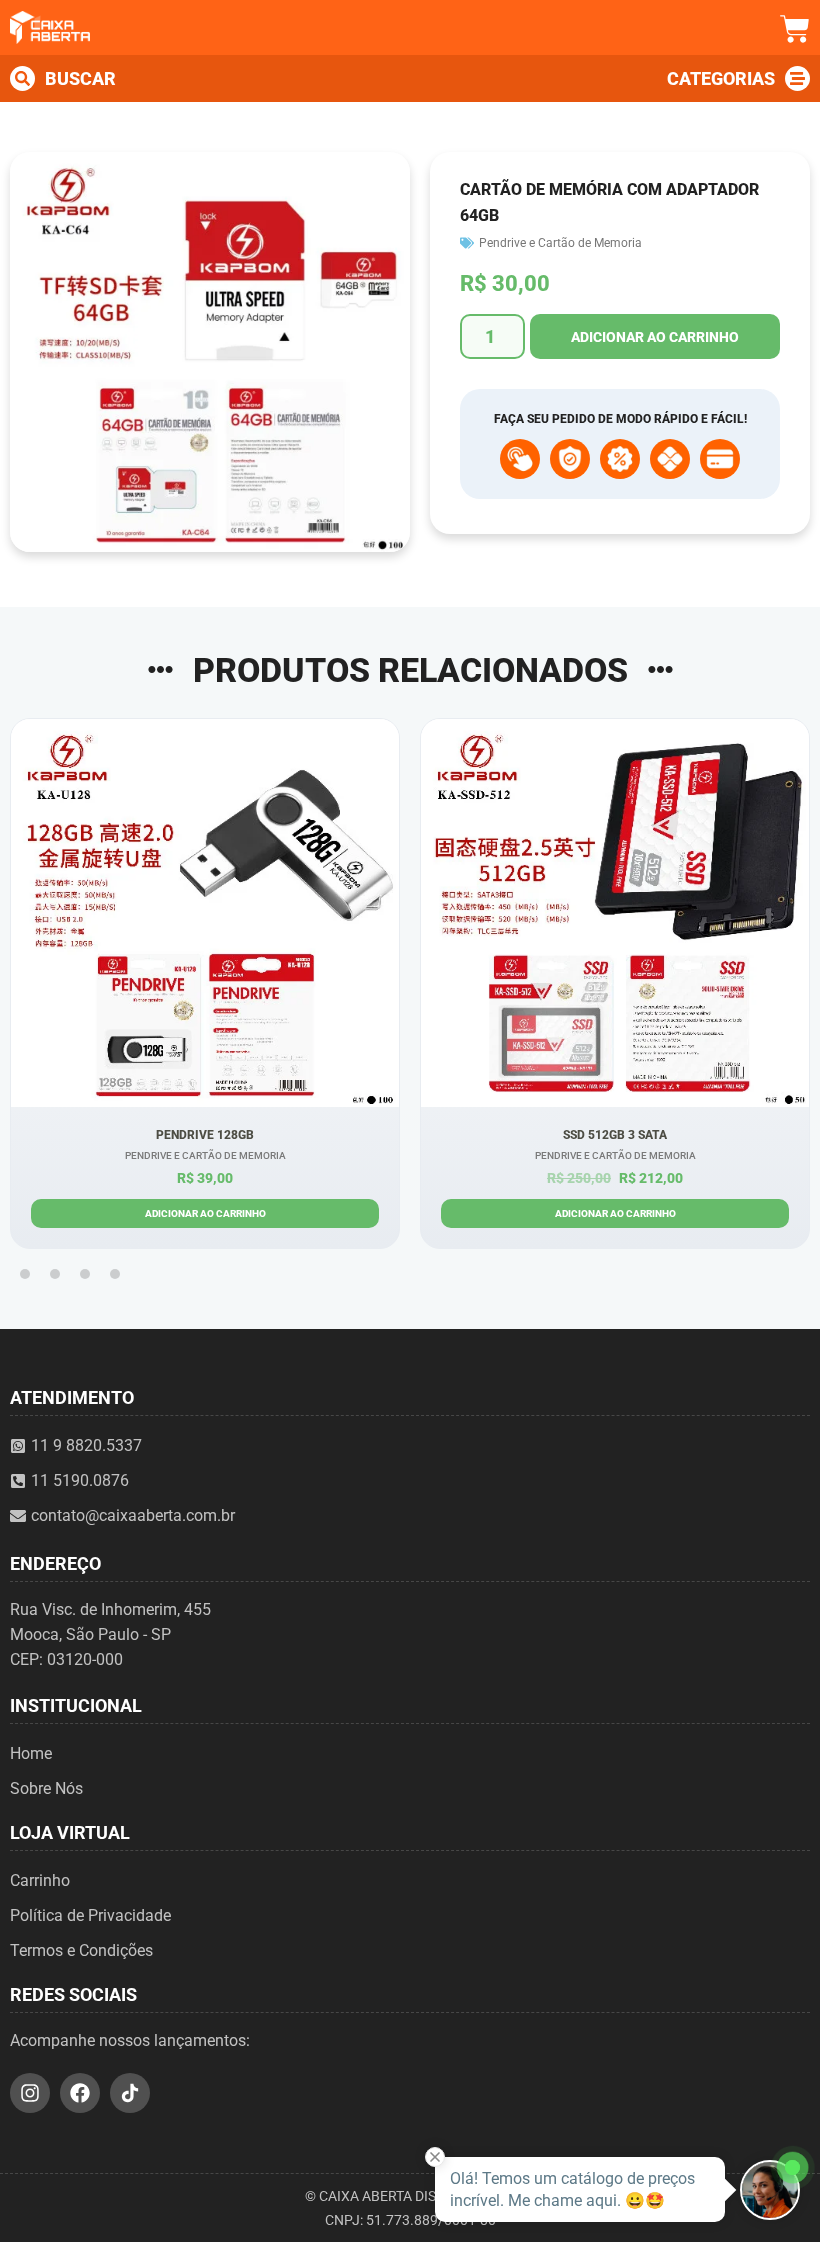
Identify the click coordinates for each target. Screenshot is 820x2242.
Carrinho (40, 1880)
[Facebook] (80, 2093)
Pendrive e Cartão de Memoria (560, 243)
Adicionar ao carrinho (655, 337)
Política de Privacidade (90, 1915)
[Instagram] (30, 2093)
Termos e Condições (81, 1950)
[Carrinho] (795, 29)
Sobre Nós (46, 1788)
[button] (25, 1274)
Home (31, 1753)
